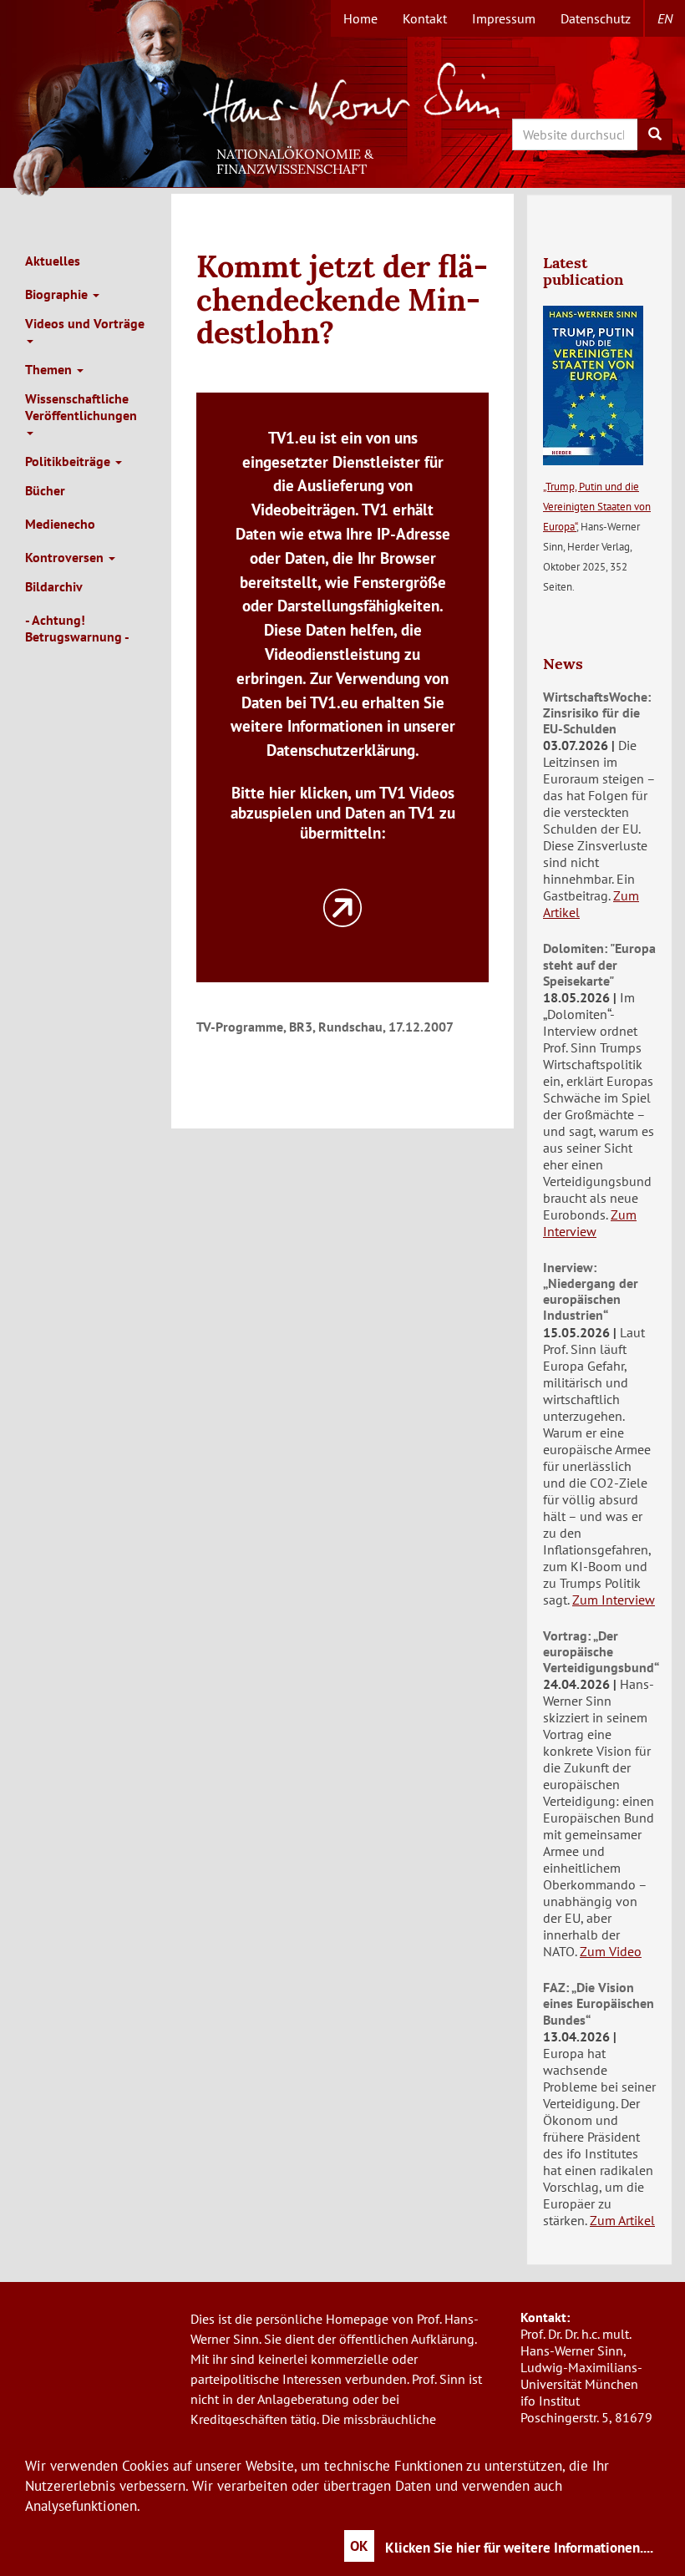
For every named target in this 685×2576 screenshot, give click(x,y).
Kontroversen (66, 557)
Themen (50, 369)
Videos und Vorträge (85, 323)
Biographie (58, 294)
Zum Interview (590, 1223)
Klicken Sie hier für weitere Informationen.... (519, 2548)
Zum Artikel (622, 2220)
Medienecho (60, 524)
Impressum (504, 18)
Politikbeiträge (69, 461)
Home (360, 18)
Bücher (45, 490)
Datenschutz (596, 18)
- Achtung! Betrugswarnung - (77, 628)
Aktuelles (53, 261)
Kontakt (425, 18)
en (665, 18)
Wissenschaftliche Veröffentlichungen (81, 407)
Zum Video (611, 1951)
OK (359, 2546)
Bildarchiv (54, 586)
